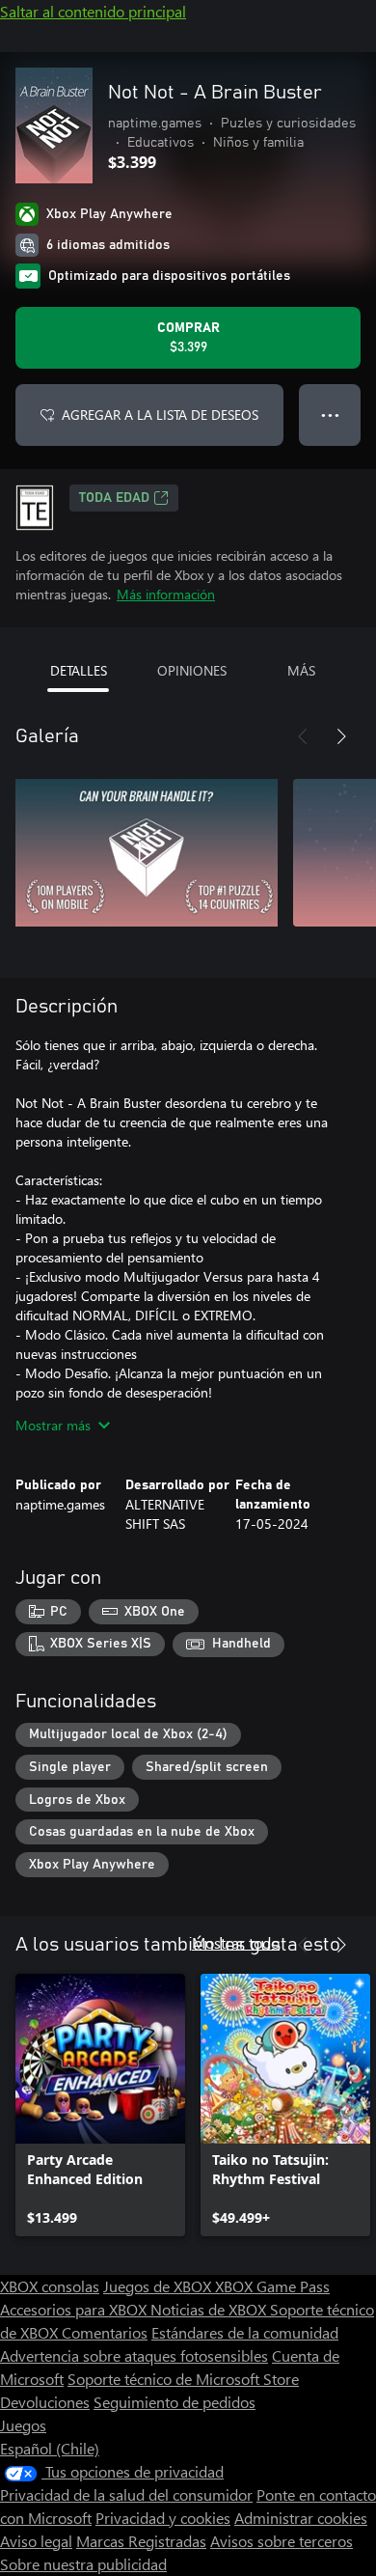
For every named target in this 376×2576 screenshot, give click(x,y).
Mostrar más (53, 1425)
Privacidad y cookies (163, 2518)
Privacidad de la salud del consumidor (126, 2494)
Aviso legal (36, 2541)
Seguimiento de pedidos (175, 2402)
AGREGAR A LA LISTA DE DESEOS (160, 415)
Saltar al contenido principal (93, 11)
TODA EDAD (114, 498)
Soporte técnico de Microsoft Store (183, 2379)
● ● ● (330, 415)
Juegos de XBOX (159, 2286)
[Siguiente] (341, 736)
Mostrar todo (236, 1942)
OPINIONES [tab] (192, 670)
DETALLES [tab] (79, 670)
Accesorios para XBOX (75, 2309)
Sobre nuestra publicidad (83, 2564)
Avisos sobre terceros (282, 2541)
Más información (166, 594)
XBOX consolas (50, 2286)
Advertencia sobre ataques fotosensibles (134, 2355)
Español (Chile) (50, 2448)
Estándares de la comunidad (245, 2332)
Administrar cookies (301, 2518)
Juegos (23, 2425)
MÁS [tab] (301, 670)
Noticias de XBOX (210, 2309)
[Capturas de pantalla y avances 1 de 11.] (147, 852)
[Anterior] (303, 736)
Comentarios (105, 2332)
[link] (100, 2105)
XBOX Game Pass (272, 2286)
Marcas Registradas (141, 2541)
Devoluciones (45, 2402)
